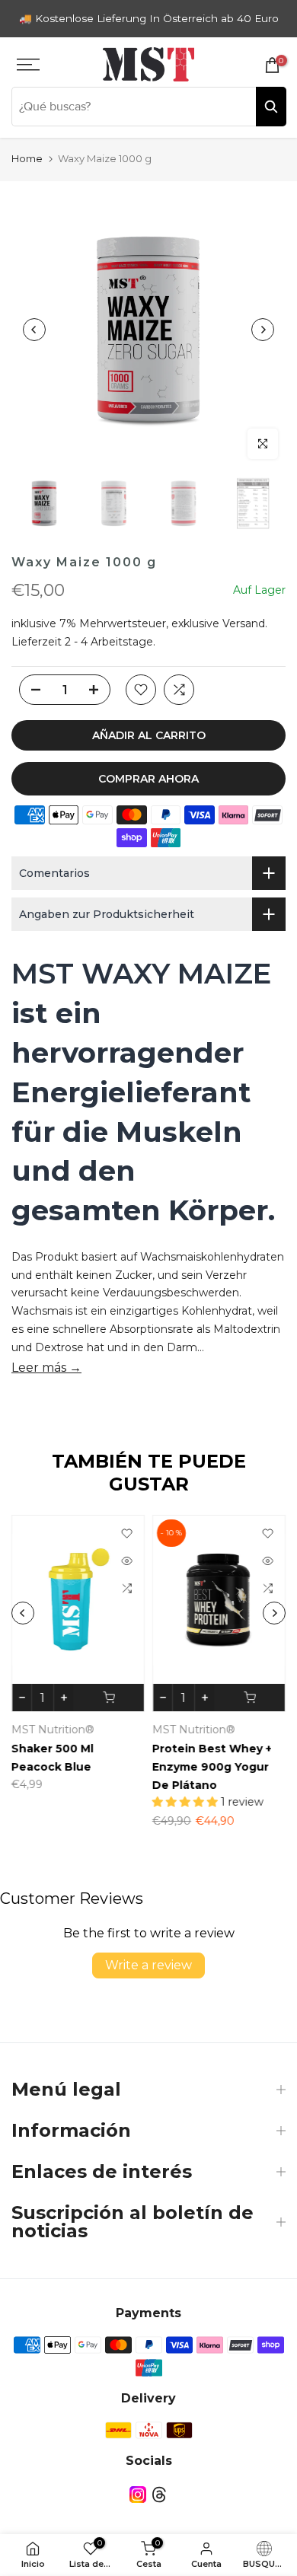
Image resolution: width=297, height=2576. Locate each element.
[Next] (263, 330)
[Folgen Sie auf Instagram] (138, 2494)
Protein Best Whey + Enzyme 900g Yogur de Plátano (212, 1767)
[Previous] (34, 330)
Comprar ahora (148, 779)
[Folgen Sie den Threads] (159, 2494)
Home (27, 158)
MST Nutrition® (53, 1730)
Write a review (148, 1965)
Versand (244, 623)
